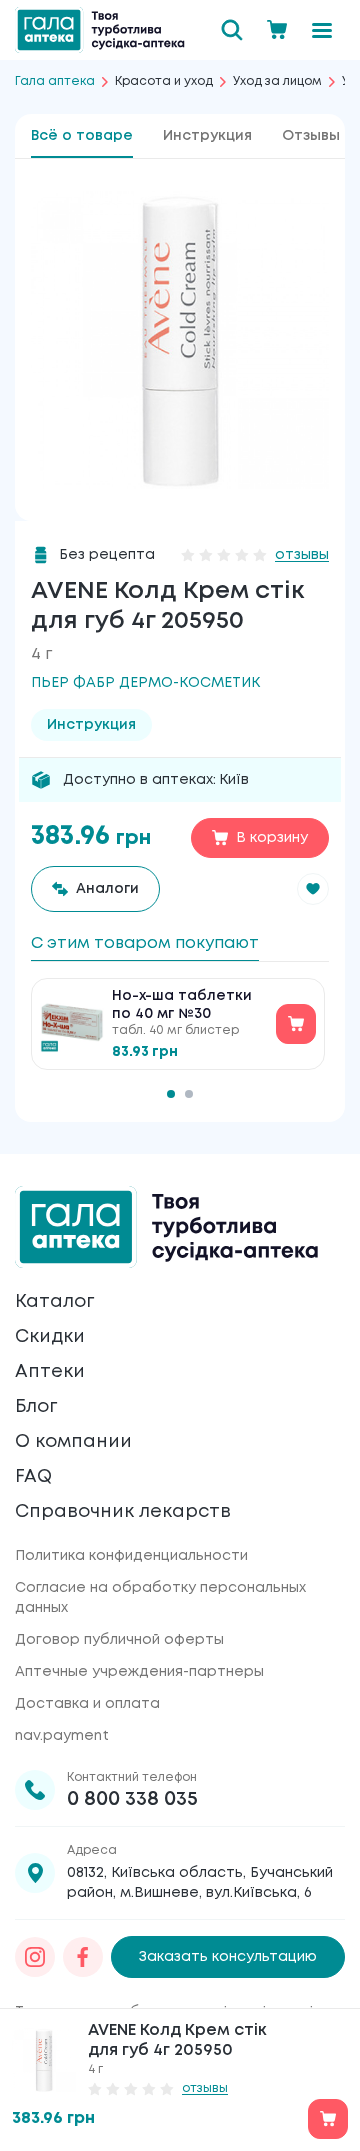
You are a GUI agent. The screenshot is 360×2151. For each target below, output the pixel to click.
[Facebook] (83, 1957)
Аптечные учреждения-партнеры (139, 1672)
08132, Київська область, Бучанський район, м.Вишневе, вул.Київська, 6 (200, 1883)
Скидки (50, 1337)
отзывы (302, 555)
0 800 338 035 (132, 1799)
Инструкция (207, 136)
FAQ (33, 1477)
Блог (36, 1407)
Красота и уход (164, 81)
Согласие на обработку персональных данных (160, 1598)
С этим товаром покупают (145, 943)
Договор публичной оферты (119, 1640)
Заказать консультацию (228, 1957)
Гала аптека (55, 81)
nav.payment (62, 1736)
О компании (73, 1442)
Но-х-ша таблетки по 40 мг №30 (182, 1005)
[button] (313, 889)
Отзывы (311, 136)
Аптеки (50, 1372)
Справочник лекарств (123, 1512)
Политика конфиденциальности (131, 1556)
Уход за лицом (277, 81)
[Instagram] (35, 1957)
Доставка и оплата (87, 1704)
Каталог (54, 1302)
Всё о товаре (82, 136)
